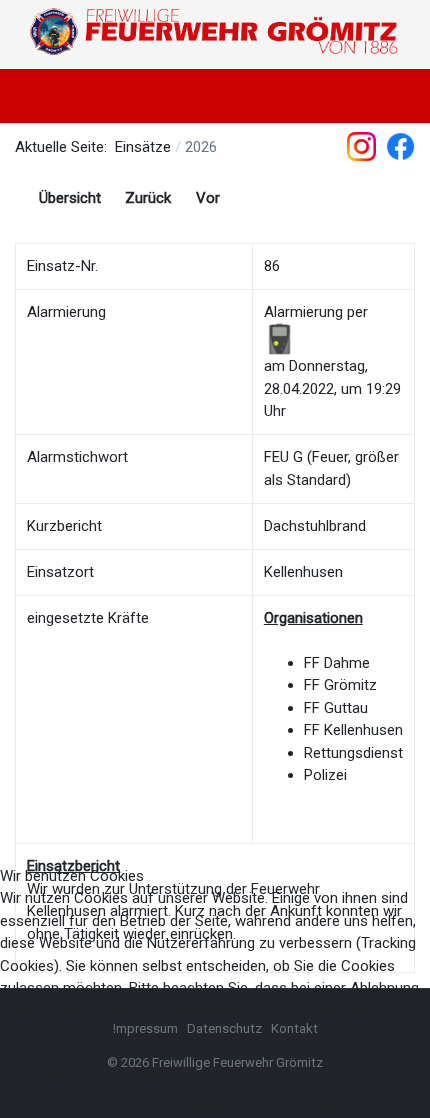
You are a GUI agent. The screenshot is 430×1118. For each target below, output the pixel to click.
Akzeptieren (51, 1077)
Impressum (295, 1107)
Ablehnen (149, 1077)
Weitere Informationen (172, 1107)
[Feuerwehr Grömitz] (215, 32)
